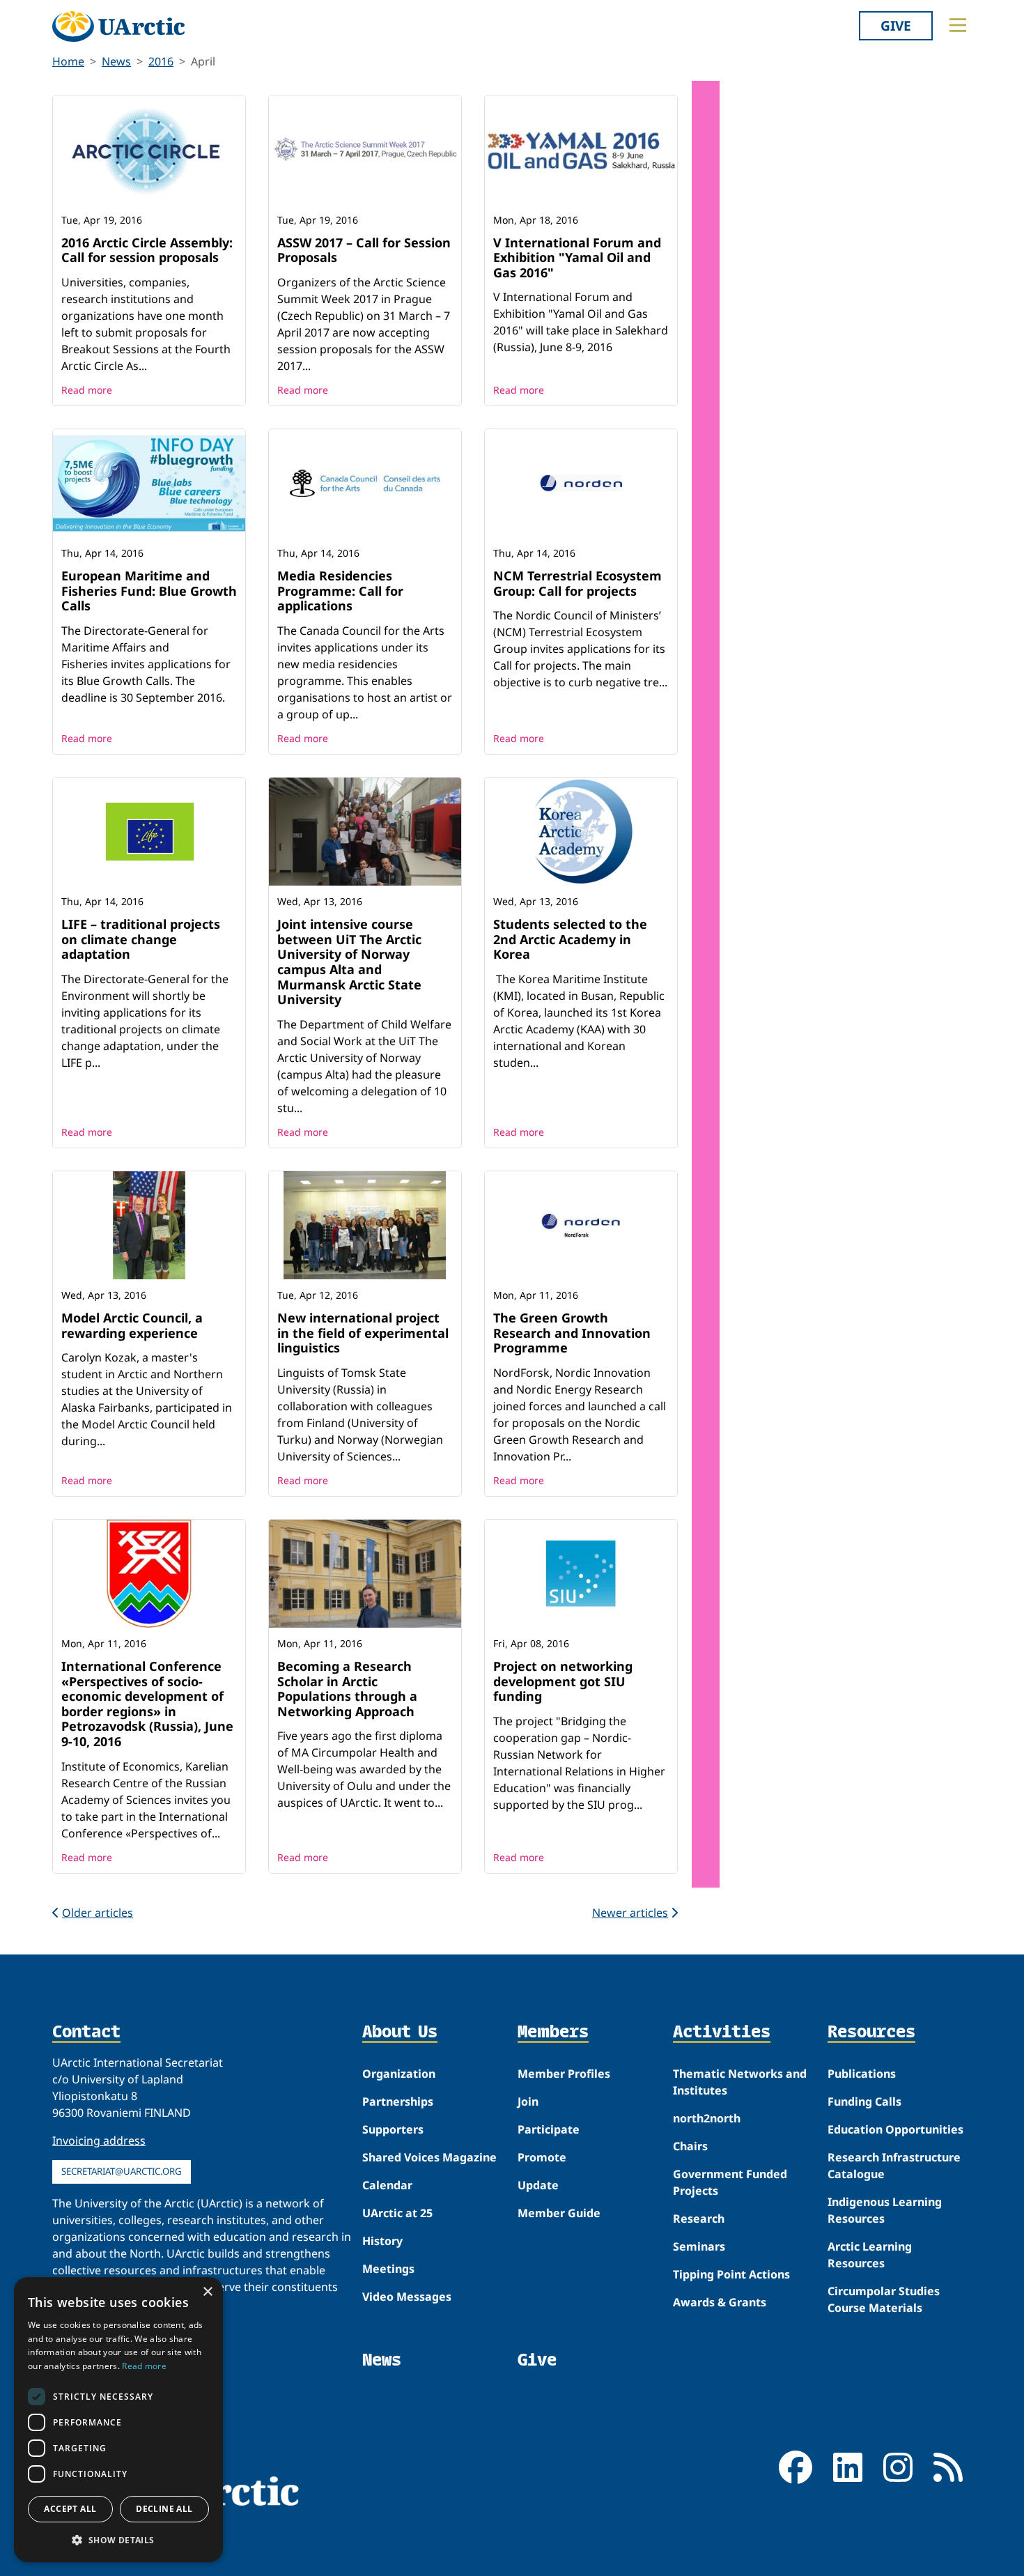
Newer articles (630, 1913)
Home (68, 61)
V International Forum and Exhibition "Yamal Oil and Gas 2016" (577, 257)
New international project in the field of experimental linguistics (363, 1333)
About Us (400, 2033)
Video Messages (407, 2297)
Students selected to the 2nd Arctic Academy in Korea (570, 939)
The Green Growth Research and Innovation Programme (572, 1333)
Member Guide (559, 2213)
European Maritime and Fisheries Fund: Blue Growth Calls (149, 591)
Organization (399, 2074)
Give (896, 25)
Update (538, 2185)
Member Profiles (564, 2074)
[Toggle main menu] (958, 25)
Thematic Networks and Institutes (740, 2082)
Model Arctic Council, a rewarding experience (132, 1325)
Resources (871, 2033)
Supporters (393, 2129)
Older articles (98, 1913)
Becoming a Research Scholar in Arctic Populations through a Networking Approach (347, 1689)
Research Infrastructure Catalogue (894, 2166)
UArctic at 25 (397, 2213)
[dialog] (118, 2420)
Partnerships (398, 2101)
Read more (87, 390)
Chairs (690, 2146)
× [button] (207, 2292)
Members (553, 2033)
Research (699, 2219)
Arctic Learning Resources (870, 2255)
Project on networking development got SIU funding (563, 1681)
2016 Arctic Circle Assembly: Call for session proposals (147, 250)
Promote (542, 2157)
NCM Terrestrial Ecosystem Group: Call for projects (577, 583)
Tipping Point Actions (731, 2274)
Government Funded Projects (730, 2182)
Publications (862, 2074)
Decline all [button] (164, 2509)
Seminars (699, 2246)
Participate (549, 2129)
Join (528, 2101)
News (116, 61)
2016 (161, 61)
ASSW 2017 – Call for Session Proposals (364, 250)
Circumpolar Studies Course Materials (884, 2299)
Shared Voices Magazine (429, 2157)
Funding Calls (864, 2101)
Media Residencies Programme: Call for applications (340, 591)
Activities (722, 2033)
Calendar (387, 2185)
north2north (707, 2118)
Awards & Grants (720, 2302)
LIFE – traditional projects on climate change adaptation (141, 939)
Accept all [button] (70, 2509)
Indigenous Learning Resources (885, 2210)
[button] (118, 2540)
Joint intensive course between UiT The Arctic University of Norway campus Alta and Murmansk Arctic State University (349, 962)
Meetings (388, 2269)
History (382, 2241)
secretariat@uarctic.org (122, 2171)
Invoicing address (99, 2141)
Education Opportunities (895, 2129)
